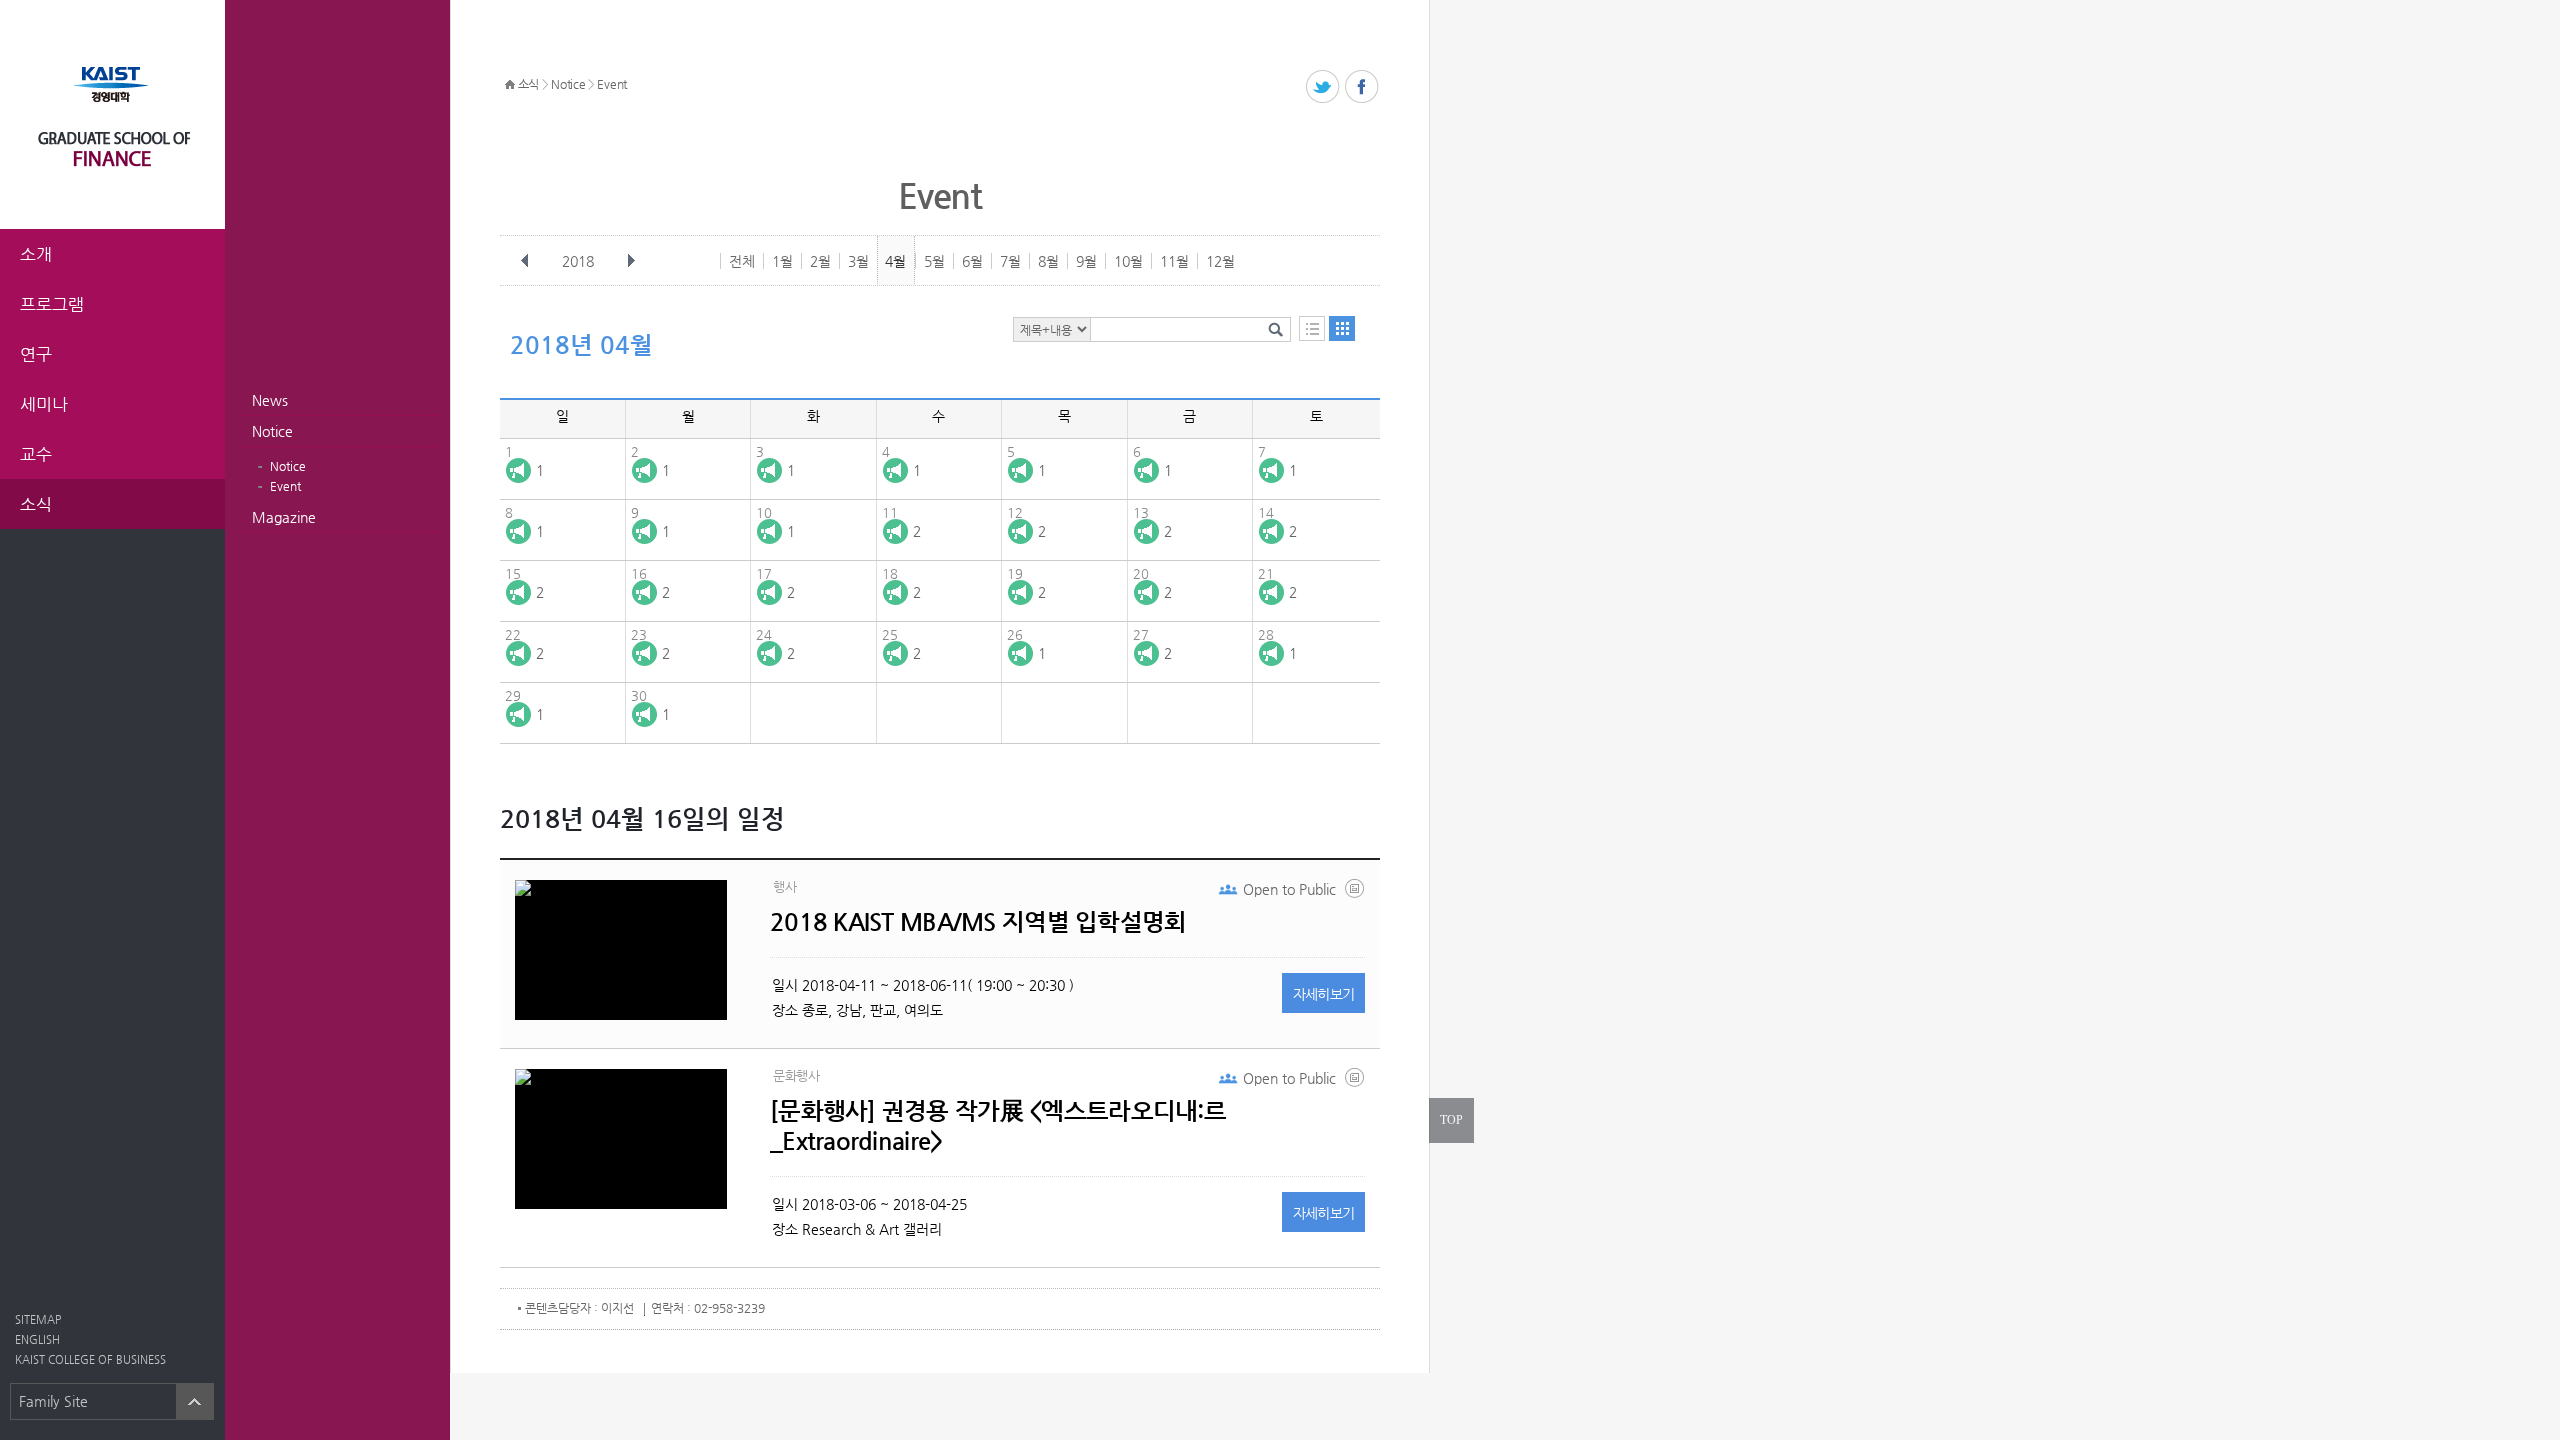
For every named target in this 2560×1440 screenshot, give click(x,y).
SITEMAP (38, 1319)
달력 (1342, 328)
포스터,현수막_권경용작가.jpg (1356, 1082)
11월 (1174, 261)
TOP (1451, 1120)
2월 (820, 261)
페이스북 (1362, 87)
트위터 (1323, 87)
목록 (1312, 328)
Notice (272, 431)
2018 (578, 261)
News (270, 400)
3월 (858, 261)
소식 (528, 84)
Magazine (284, 517)
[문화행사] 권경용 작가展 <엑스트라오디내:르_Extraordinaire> (998, 1126)
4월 (895, 261)
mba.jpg (1356, 893)
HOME (510, 85)
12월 (1220, 261)
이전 (525, 261)
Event (285, 486)
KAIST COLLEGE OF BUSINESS (90, 1359)
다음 (631, 261)
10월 (1128, 261)
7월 (1010, 261)
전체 (742, 261)
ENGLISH (37, 1339)
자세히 (1324, 994)
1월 (782, 261)
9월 (1086, 261)
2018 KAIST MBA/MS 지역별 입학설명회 (978, 922)
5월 (934, 261)
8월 (1048, 261)
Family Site (53, 1401)
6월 (972, 261)
